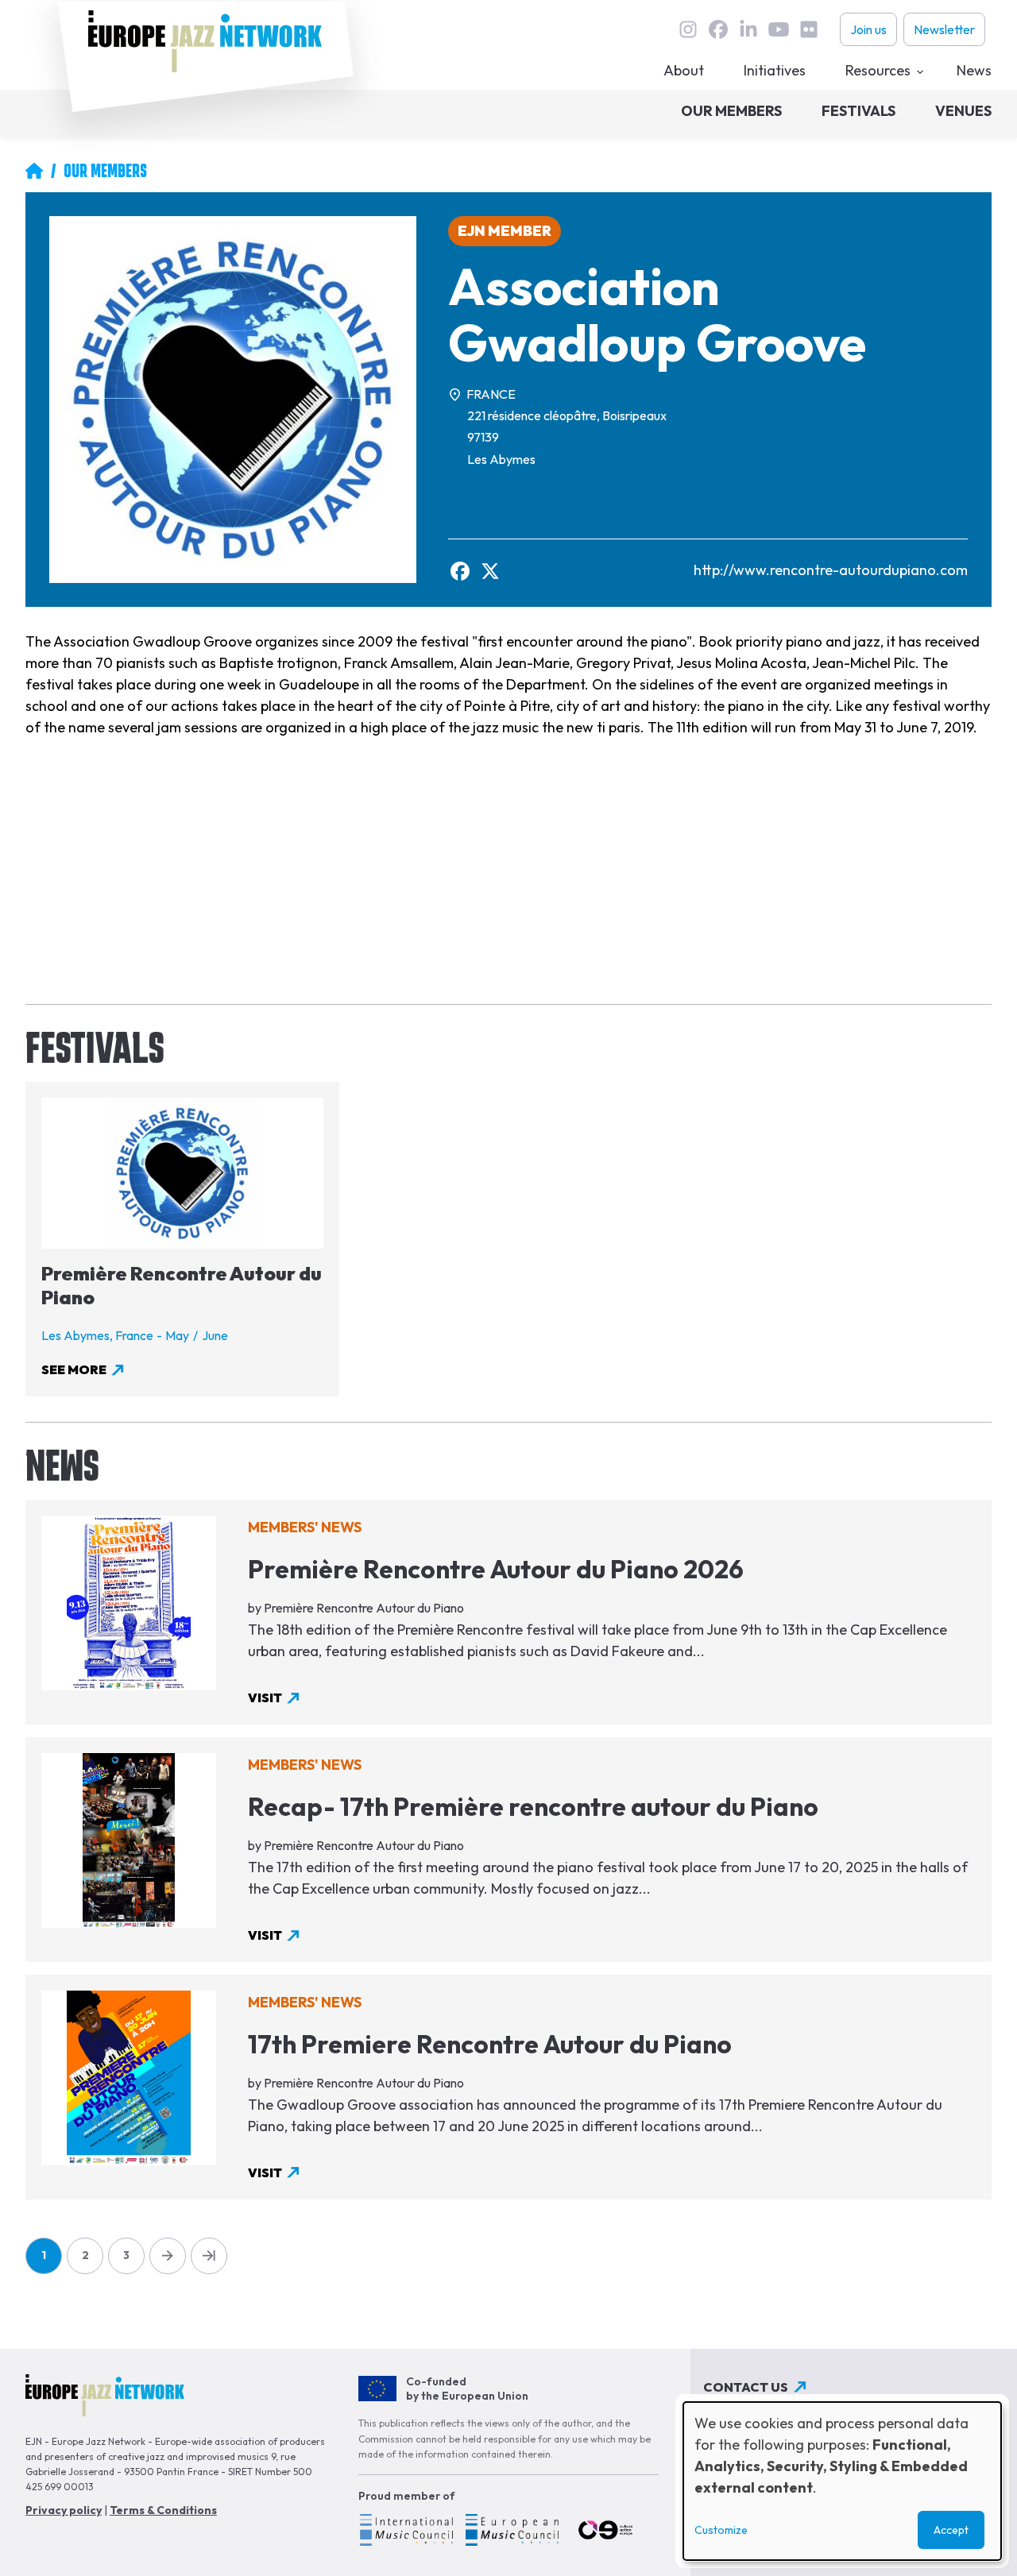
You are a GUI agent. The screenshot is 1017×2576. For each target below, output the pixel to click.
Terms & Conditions (163, 2510)
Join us (868, 29)
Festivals (858, 111)
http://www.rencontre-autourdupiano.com (831, 570)
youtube (779, 29)
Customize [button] (721, 2530)
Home (34, 171)
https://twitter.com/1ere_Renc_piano (490, 571)
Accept (951, 2530)
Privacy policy (64, 2510)
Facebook (718, 29)
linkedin (748, 29)
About (684, 70)
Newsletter (944, 29)
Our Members (105, 171)
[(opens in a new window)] (406, 2532)
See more (74, 1369)
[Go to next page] (168, 2256)
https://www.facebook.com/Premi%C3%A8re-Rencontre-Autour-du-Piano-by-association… (460, 571)
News (974, 70)
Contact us (746, 2387)
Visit (265, 1697)
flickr (809, 29)
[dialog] (842, 2481)
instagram (688, 29)
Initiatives (775, 70)
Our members (731, 111)
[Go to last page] (209, 2256)
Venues (963, 111)
